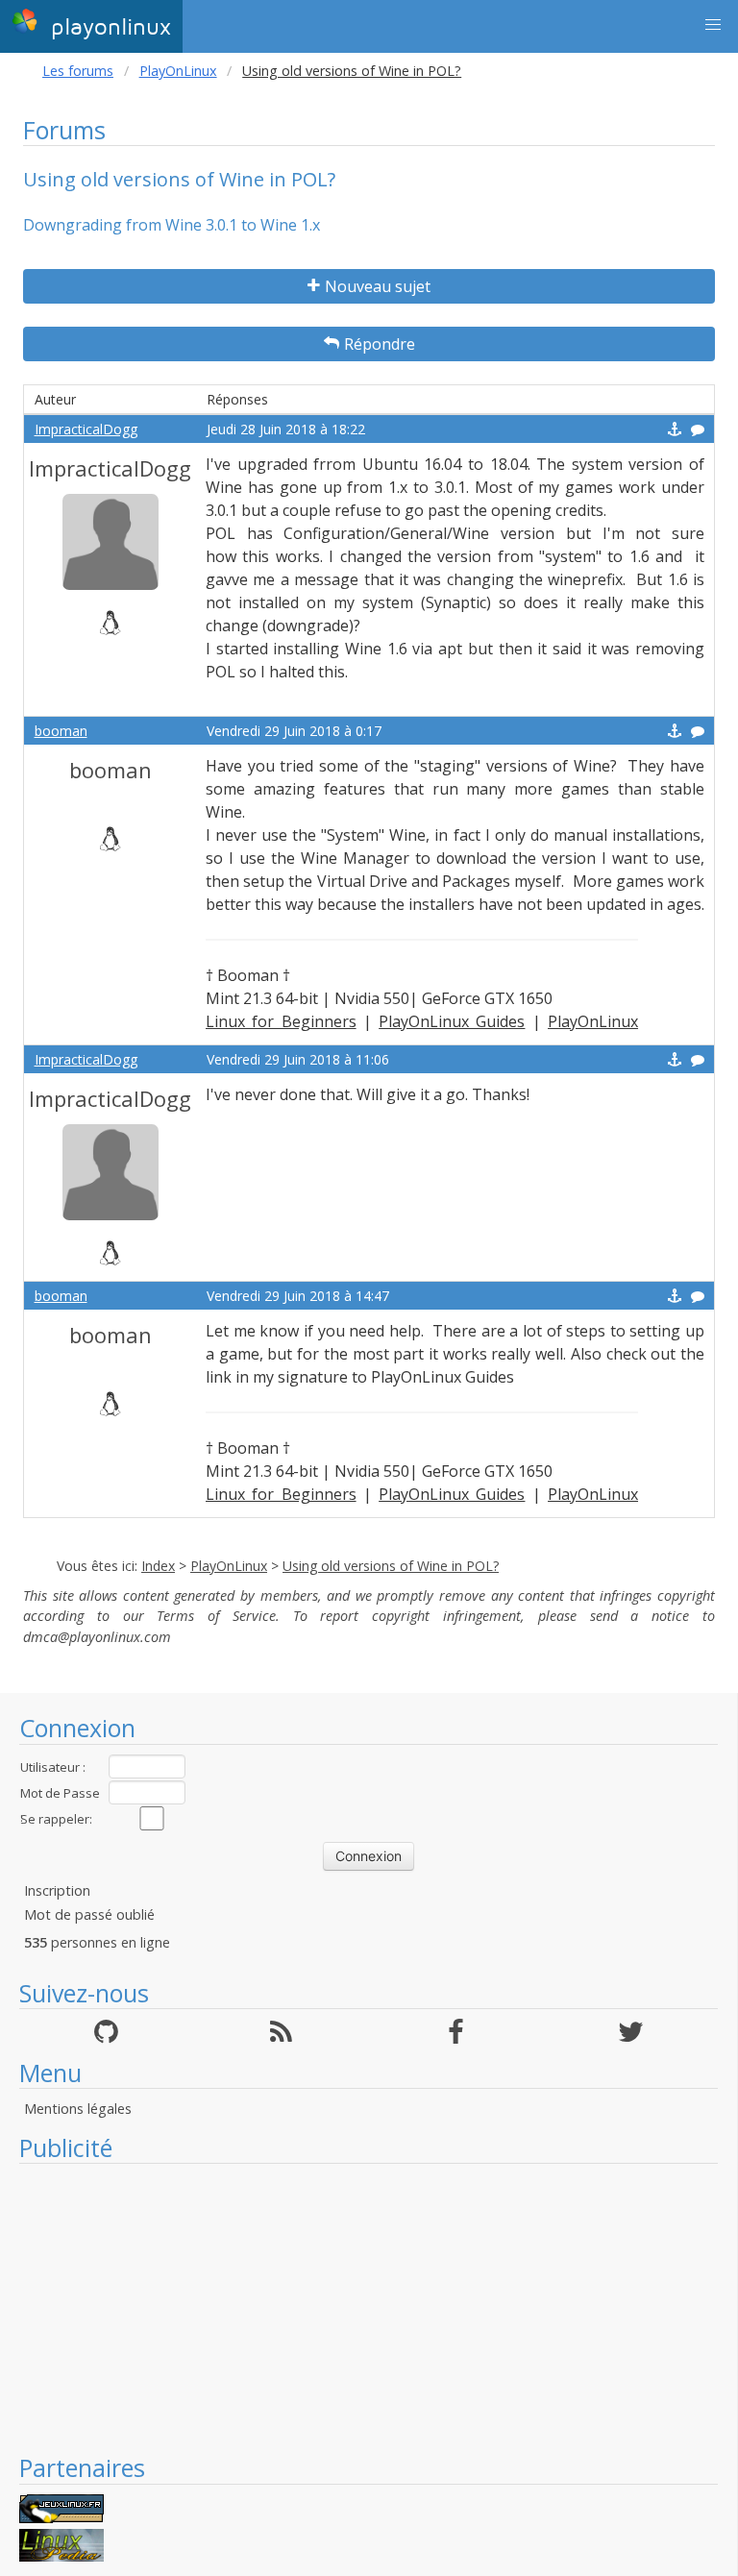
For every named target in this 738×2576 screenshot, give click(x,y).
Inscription (57, 1890)
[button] (713, 25)
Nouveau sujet (378, 286)
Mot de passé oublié (89, 1914)
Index (158, 1566)
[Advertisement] (369, 2308)
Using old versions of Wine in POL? (391, 1566)
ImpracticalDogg (86, 429)
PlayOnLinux (178, 71)
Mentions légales (78, 2109)
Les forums (78, 71)
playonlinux (107, 27)
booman (61, 731)
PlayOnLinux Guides (452, 1021)
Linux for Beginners (281, 1021)
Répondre (380, 344)
